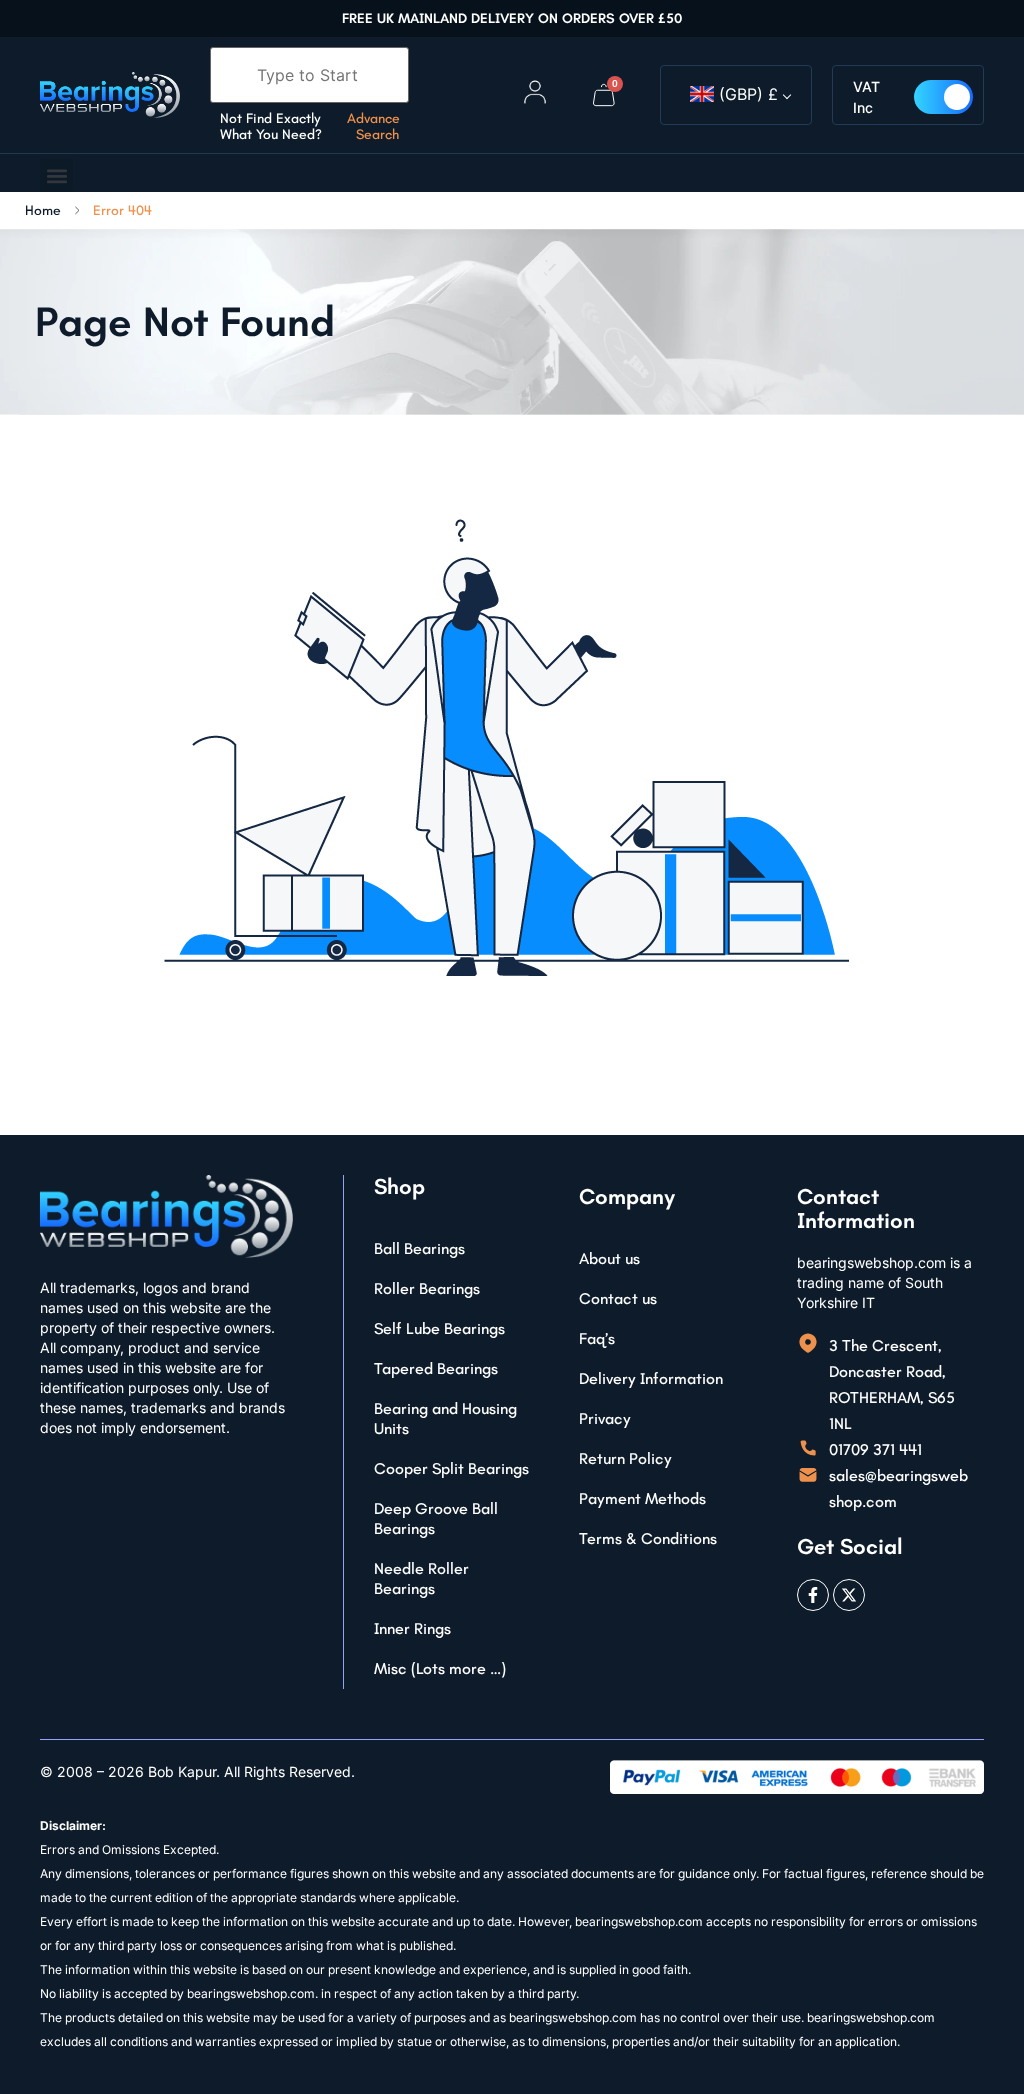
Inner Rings (412, 1628)
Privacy (605, 1418)
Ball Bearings (419, 1248)
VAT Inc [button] (866, 97)
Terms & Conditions (648, 1538)
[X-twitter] (849, 1595)
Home (43, 211)
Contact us (618, 1298)
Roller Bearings (427, 1288)
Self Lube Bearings (439, 1328)
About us (609, 1258)
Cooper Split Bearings (451, 1468)
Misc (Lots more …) (440, 1668)
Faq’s (597, 1338)
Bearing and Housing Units (445, 1418)
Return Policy (625, 1458)
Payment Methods (642, 1498)
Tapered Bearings (436, 1368)
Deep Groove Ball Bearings (436, 1518)
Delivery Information (651, 1378)
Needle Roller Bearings (421, 1578)
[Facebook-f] (813, 1595)
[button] (56, 175)
